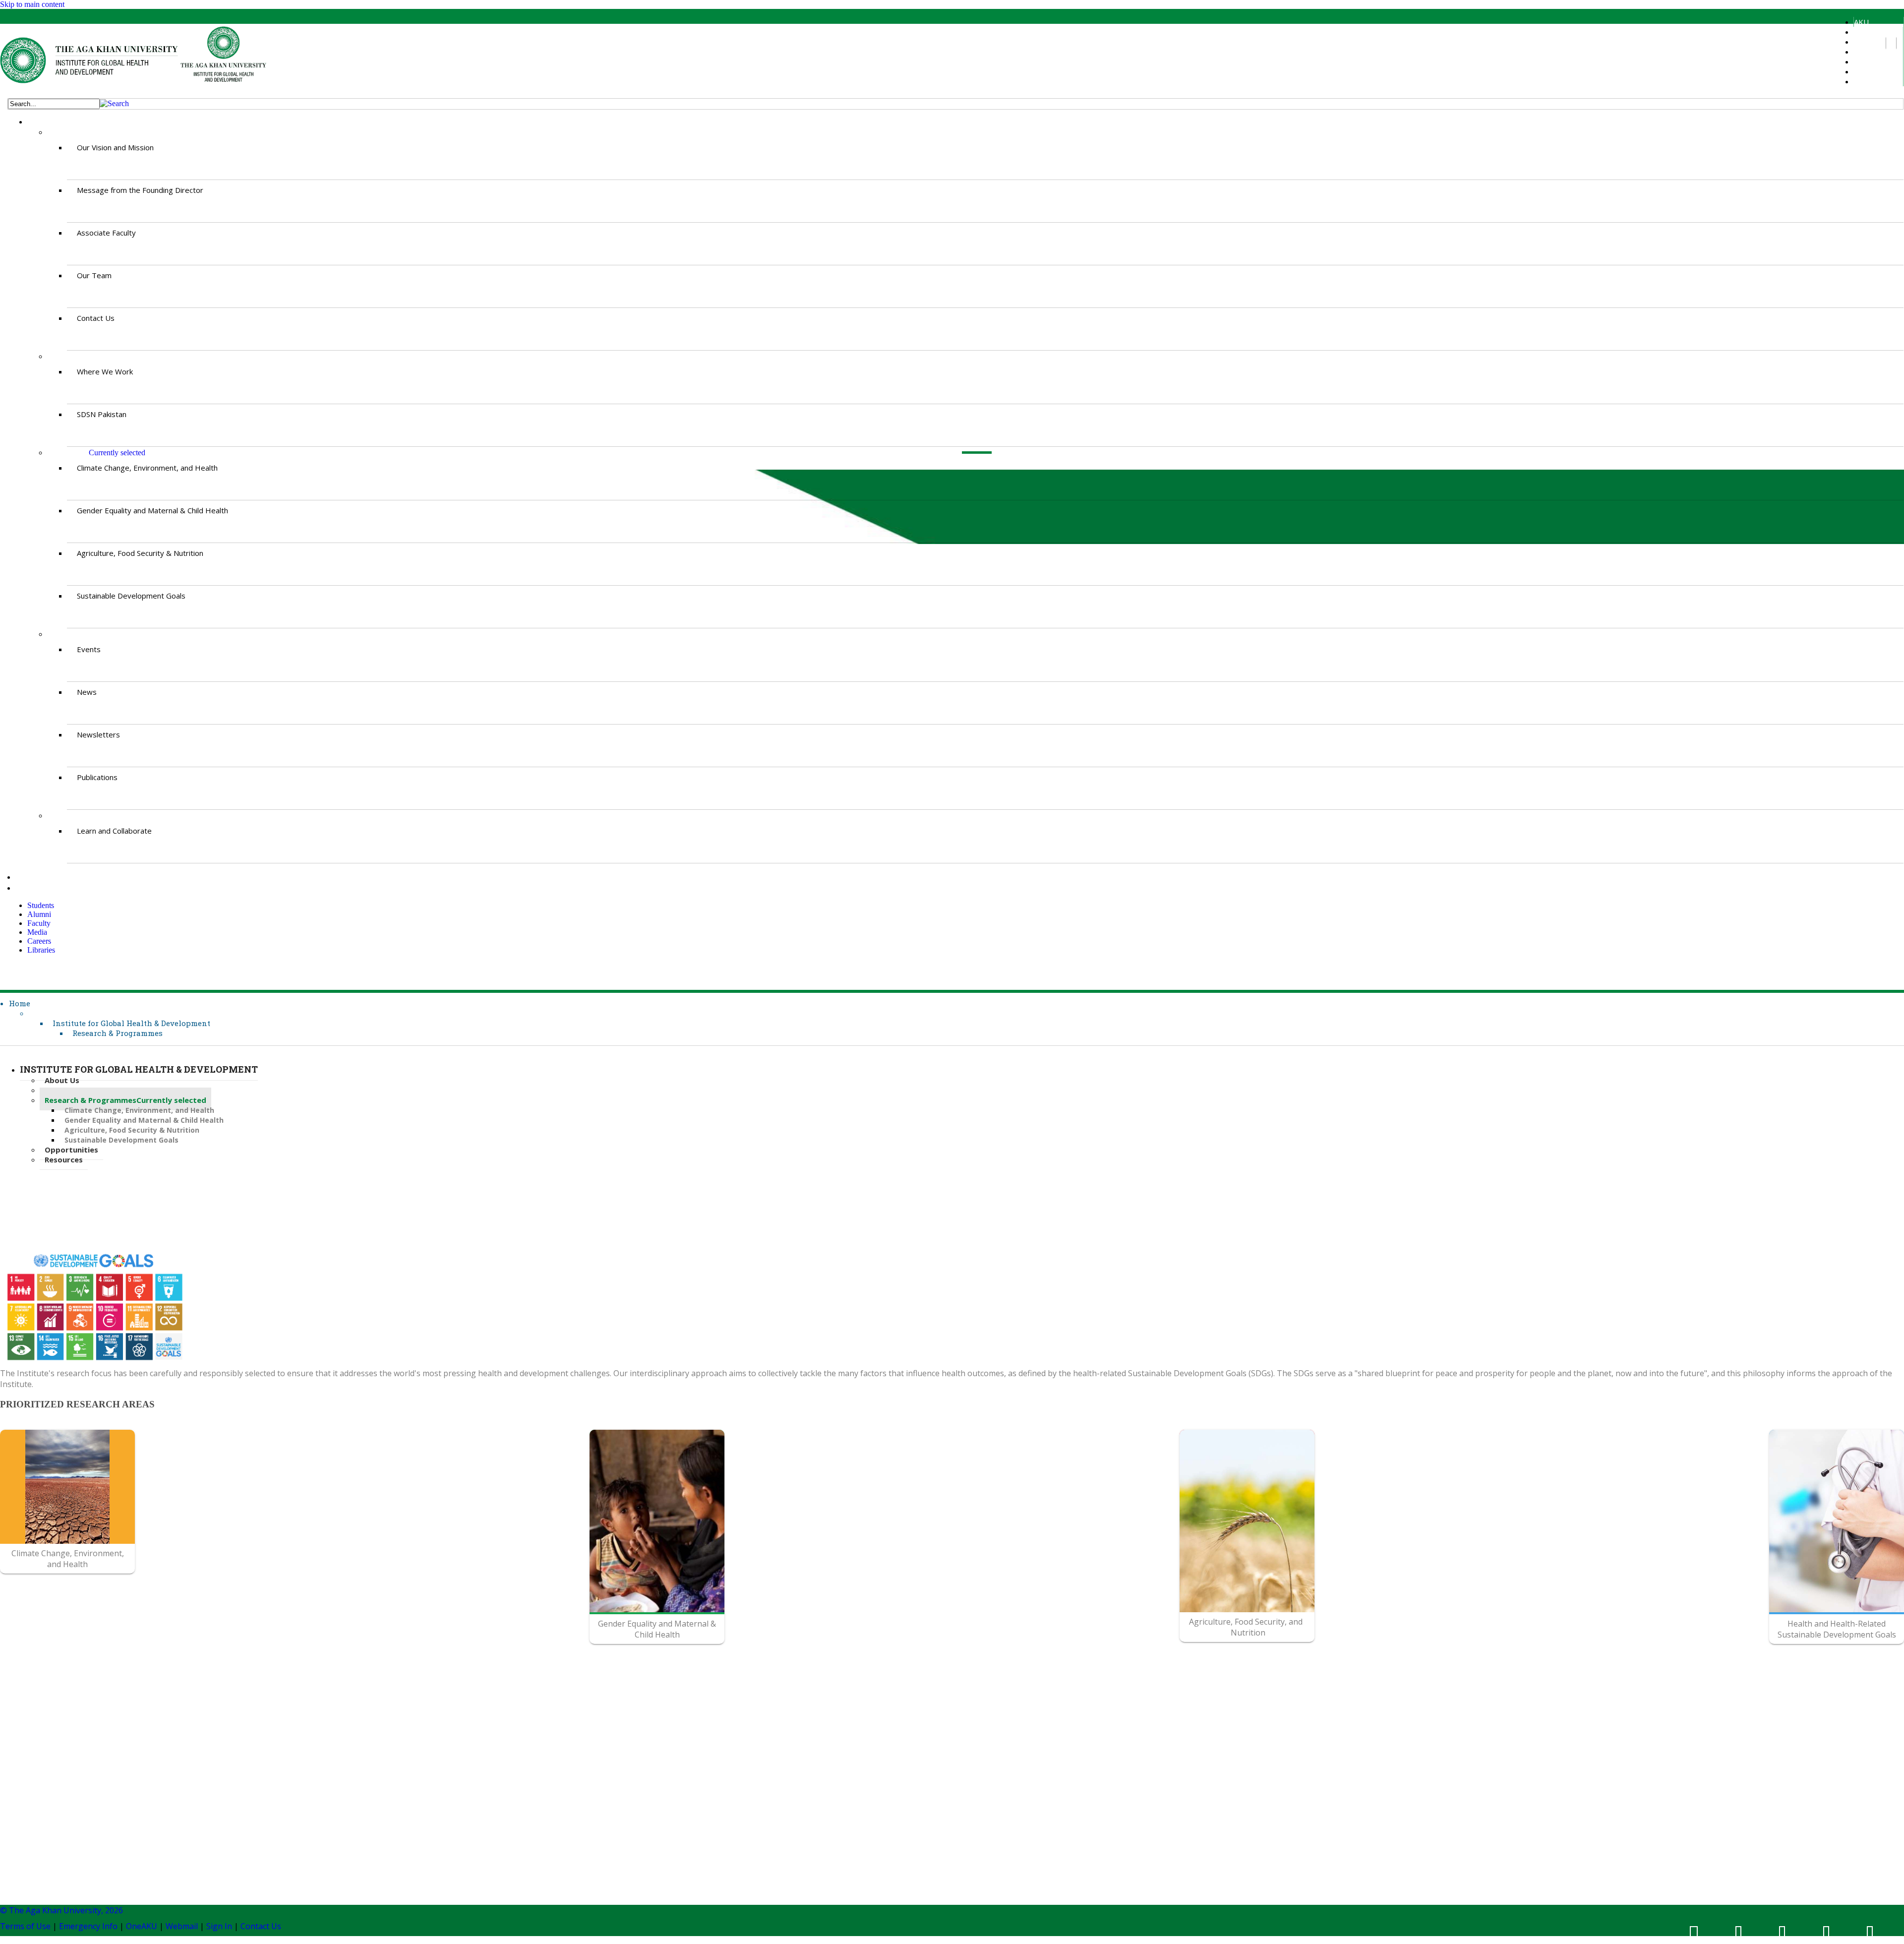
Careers (1867, 71)
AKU (1861, 22)
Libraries (1868, 81)
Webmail (182, 1926)
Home (20, 1003)
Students (1869, 32)
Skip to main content (32, 4)
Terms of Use (25, 1926)
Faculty (1865, 52)
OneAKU (142, 1926)
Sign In (219, 1926)
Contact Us (261, 1926)
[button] (114, 103)
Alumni (1864, 42)
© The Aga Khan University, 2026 (61, 1910)
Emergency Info (88, 1926)
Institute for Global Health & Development (131, 1023)
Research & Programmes (118, 1033)
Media (1864, 61)
